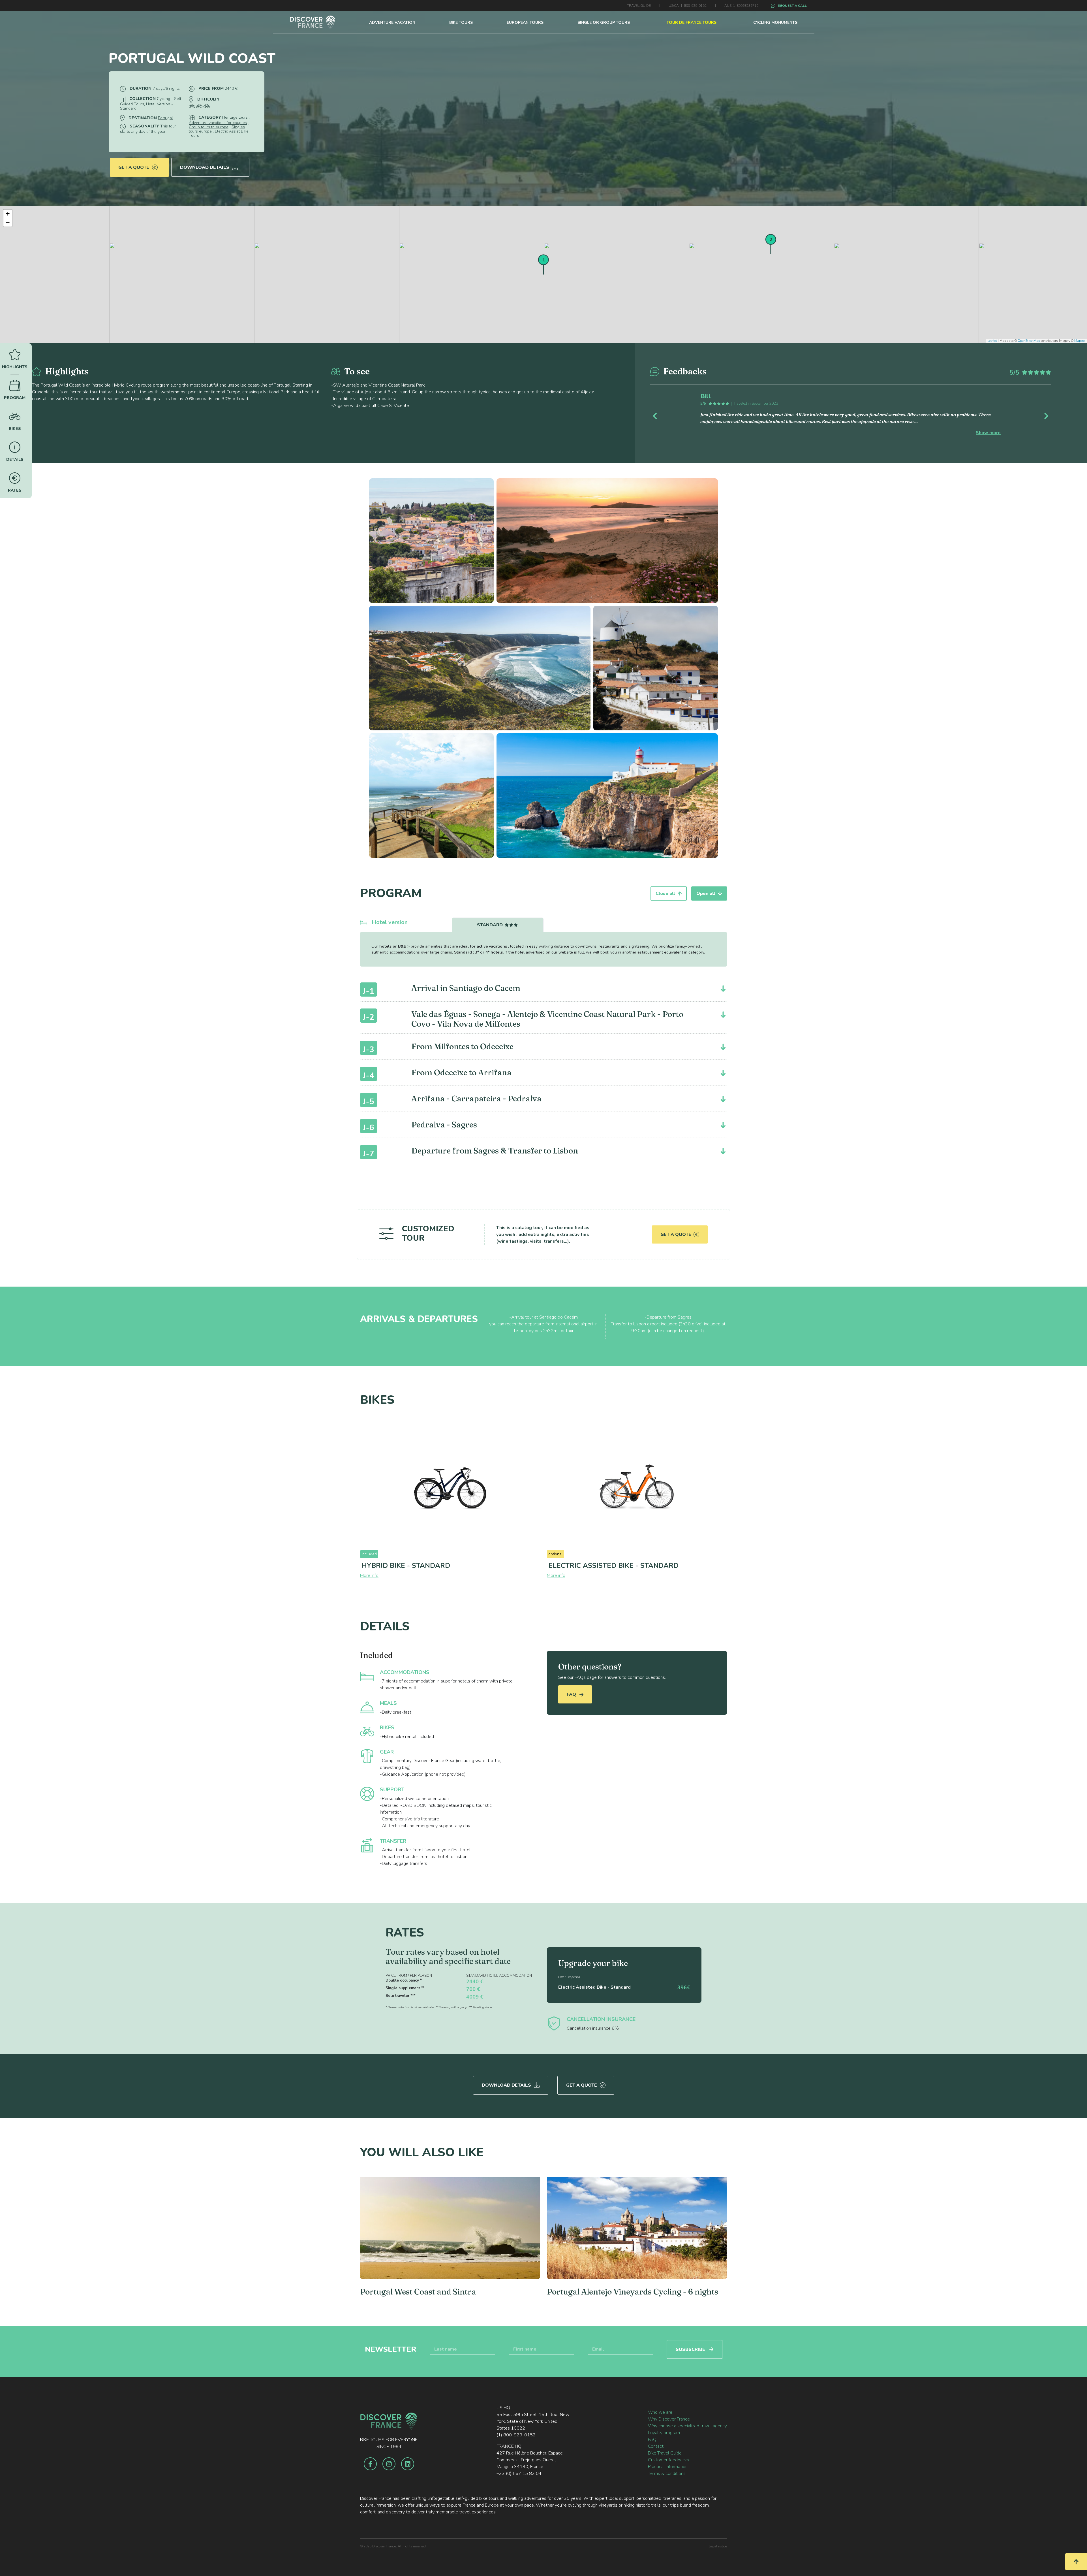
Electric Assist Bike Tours (219, 133)
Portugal (165, 118)
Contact (656, 2446)
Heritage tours (235, 117)
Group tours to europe (209, 127)
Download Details (205, 167)
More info (369, 1575)
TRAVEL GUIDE (639, 6)
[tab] (498, 925)
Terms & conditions (667, 2473)
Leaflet (992, 341)
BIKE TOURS (461, 23)
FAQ (572, 1694)
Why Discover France (669, 2419)
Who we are (660, 2412)
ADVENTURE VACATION (392, 23)
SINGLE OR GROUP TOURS (604, 23)
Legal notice (718, 2546)
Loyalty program (664, 2433)
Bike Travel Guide (665, 2453)
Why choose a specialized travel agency (687, 2426)
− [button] (8, 222)
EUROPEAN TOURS (525, 23)
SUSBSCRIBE (690, 2349)
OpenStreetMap (1029, 341)
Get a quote (134, 167)
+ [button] (8, 214)
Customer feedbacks (668, 2460)
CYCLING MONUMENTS (775, 23)
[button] (680, 415)
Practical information (668, 2467)
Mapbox (1080, 341)
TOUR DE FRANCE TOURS (692, 23)
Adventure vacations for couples (218, 123)
